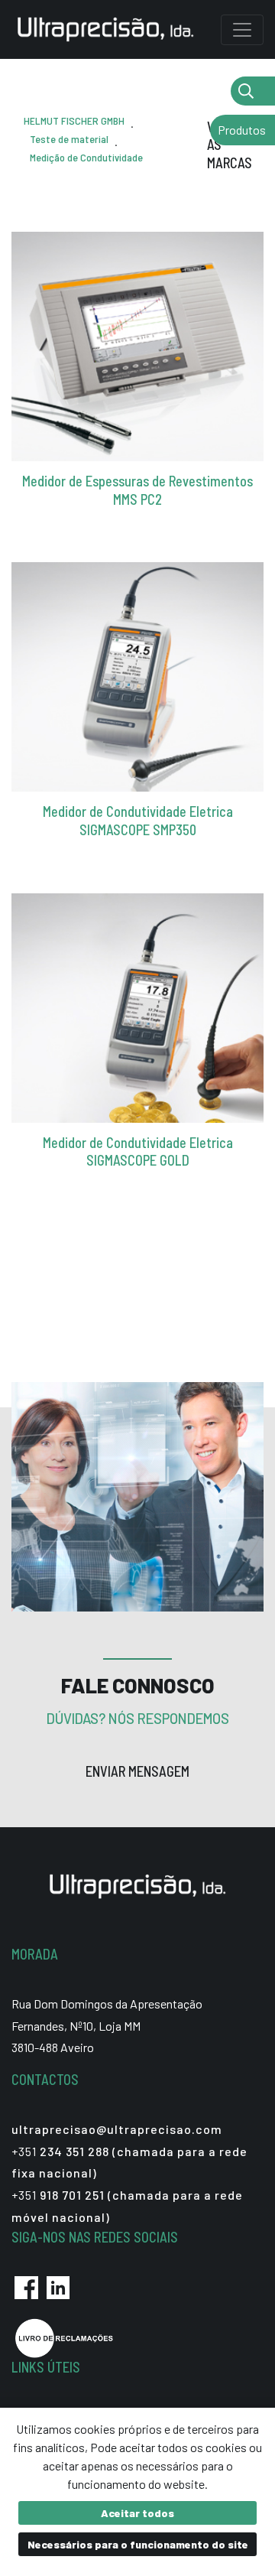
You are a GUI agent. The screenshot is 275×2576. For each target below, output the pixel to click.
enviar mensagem (137, 1771)
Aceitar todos (137, 2513)
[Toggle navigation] (242, 30)
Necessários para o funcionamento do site (138, 2544)
